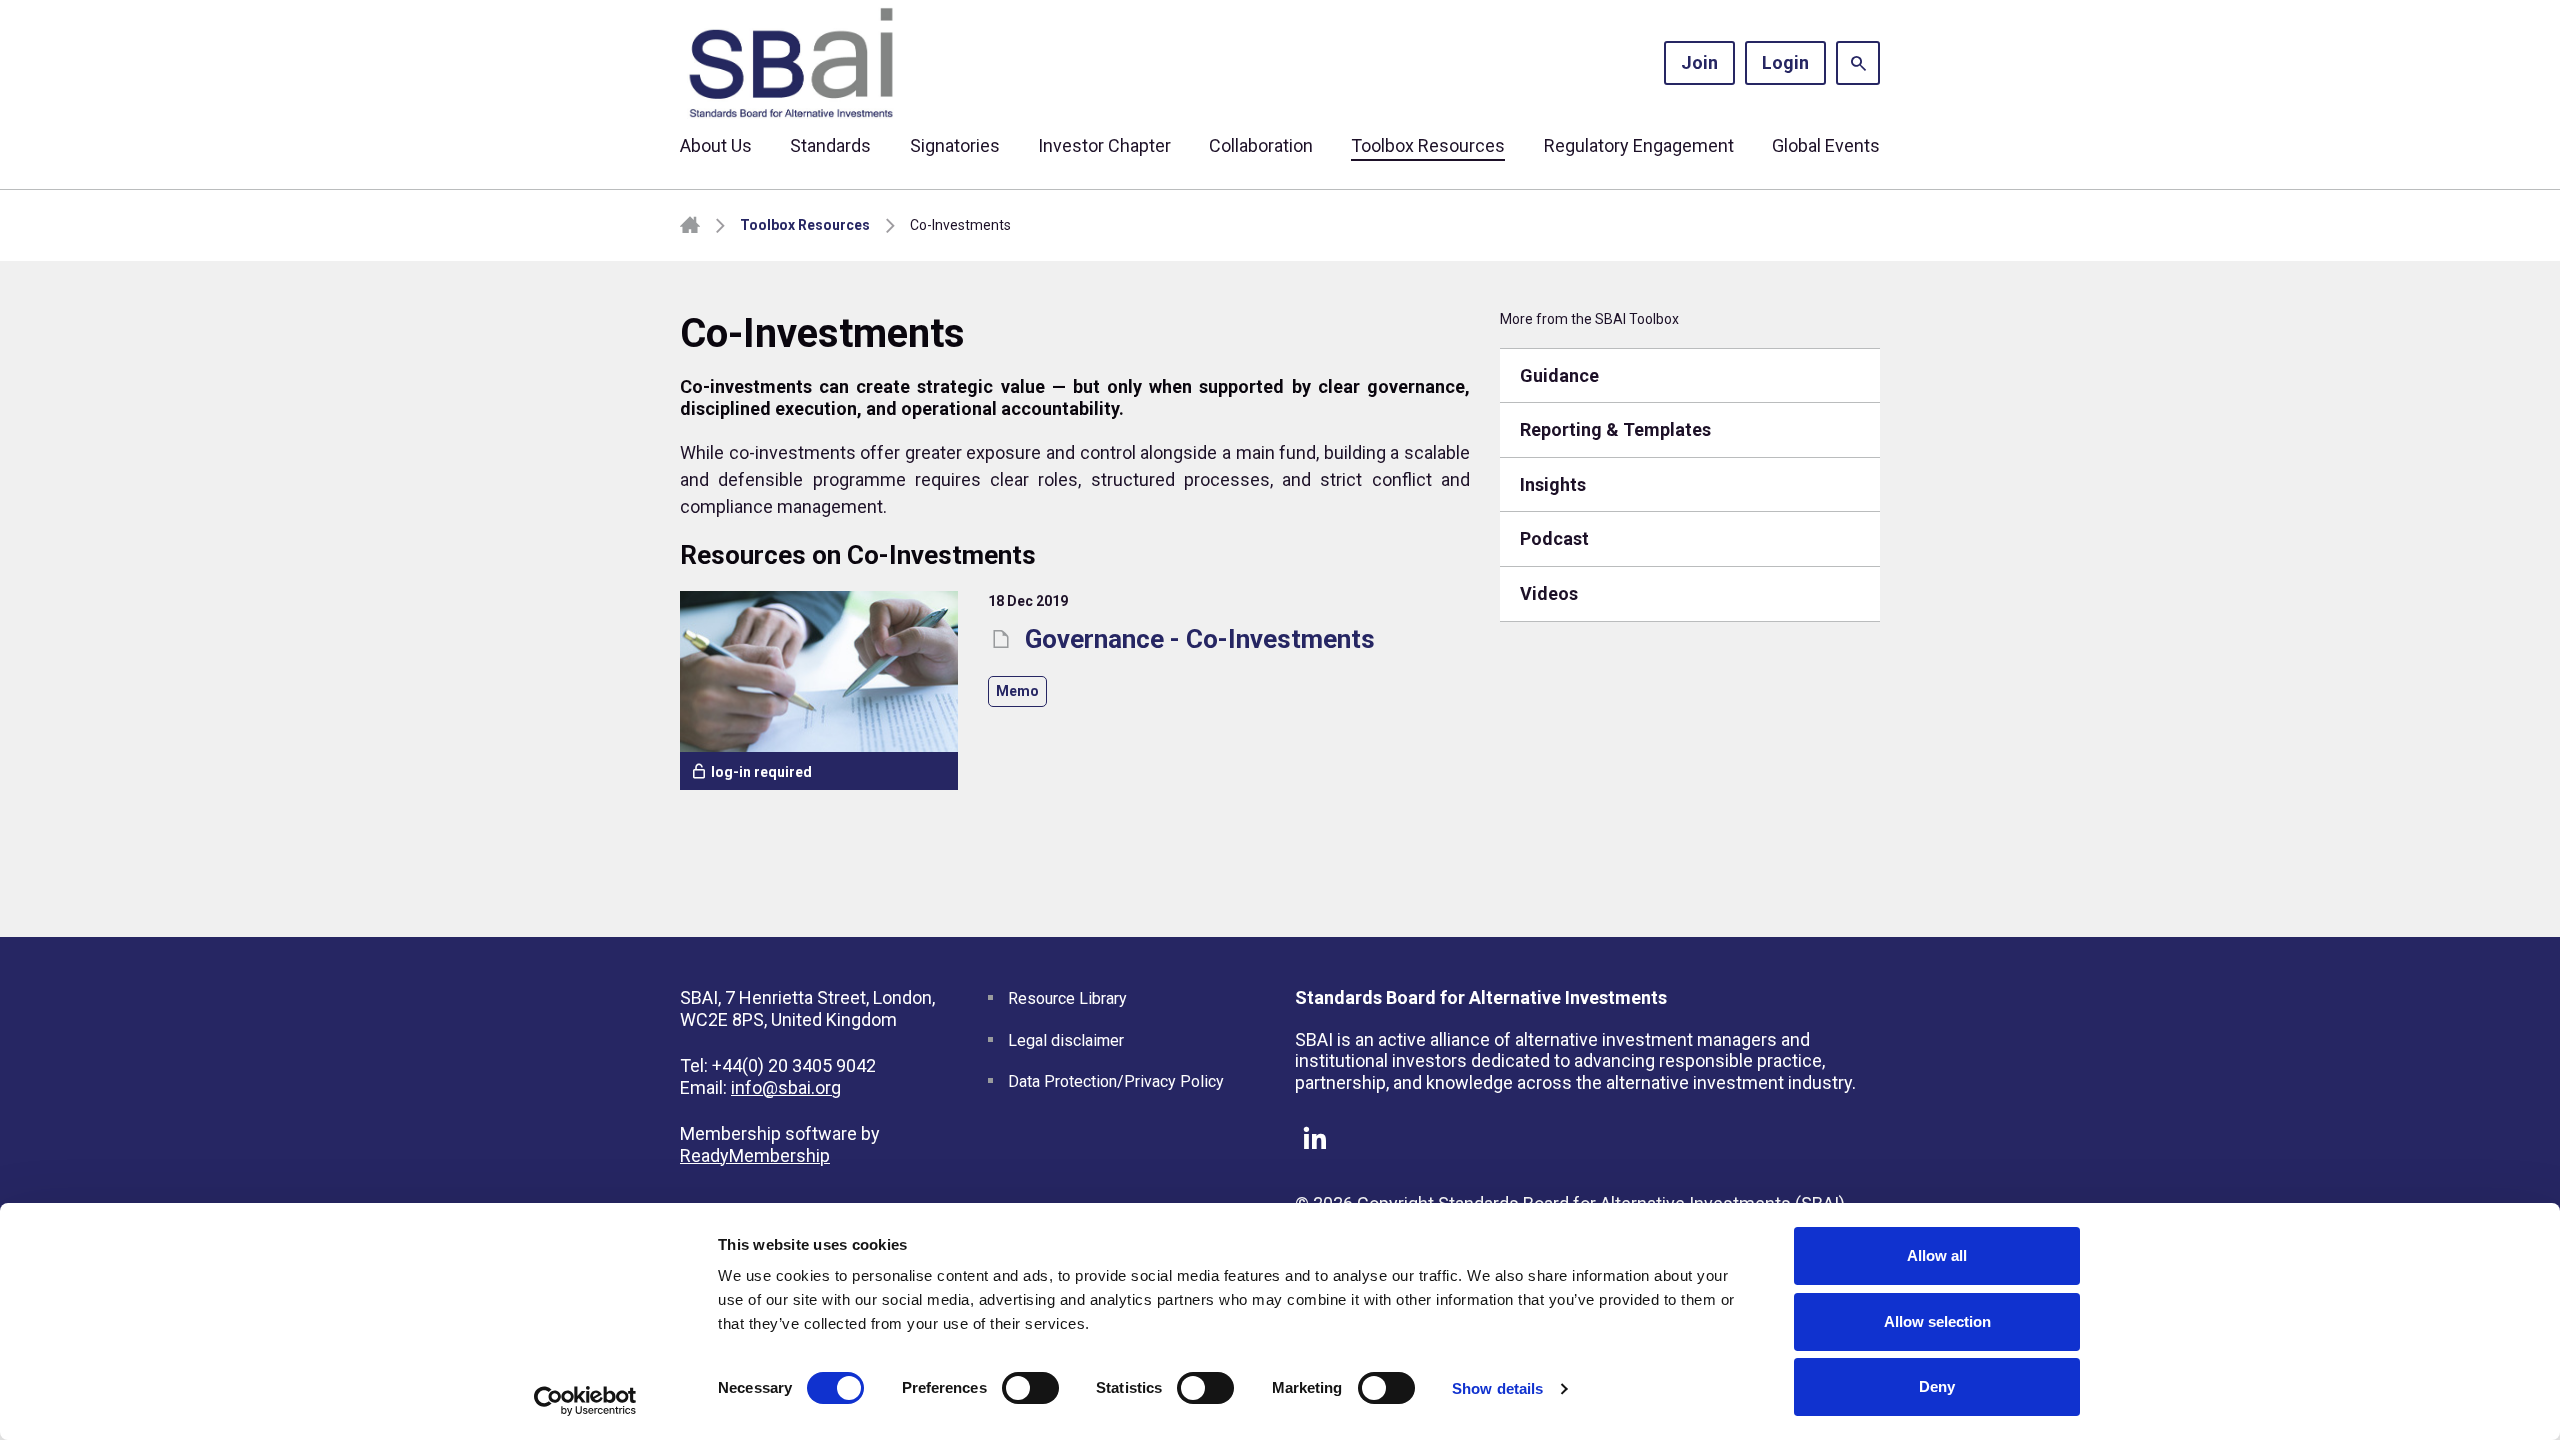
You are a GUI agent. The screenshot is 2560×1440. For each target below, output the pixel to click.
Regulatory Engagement (1639, 145)
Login (1785, 62)
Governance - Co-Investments (1197, 639)
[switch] (1030, 1388)
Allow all (1937, 1255)
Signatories (955, 145)
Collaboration (1261, 145)
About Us (716, 145)
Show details (1497, 1388)
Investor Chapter (1104, 145)
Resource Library (1067, 998)
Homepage (690, 225)
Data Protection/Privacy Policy (1116, 1081)
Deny (1937, 1386)
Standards (830, 145)
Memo (1017, 691)
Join (1699, 62)
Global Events (1826, 145)
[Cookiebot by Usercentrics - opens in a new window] (585, 1401)
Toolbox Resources (1428, 145)
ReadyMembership (755, 1155)
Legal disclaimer (1066, 1040)
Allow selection (1937, 1321)
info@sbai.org (786, 1087)
